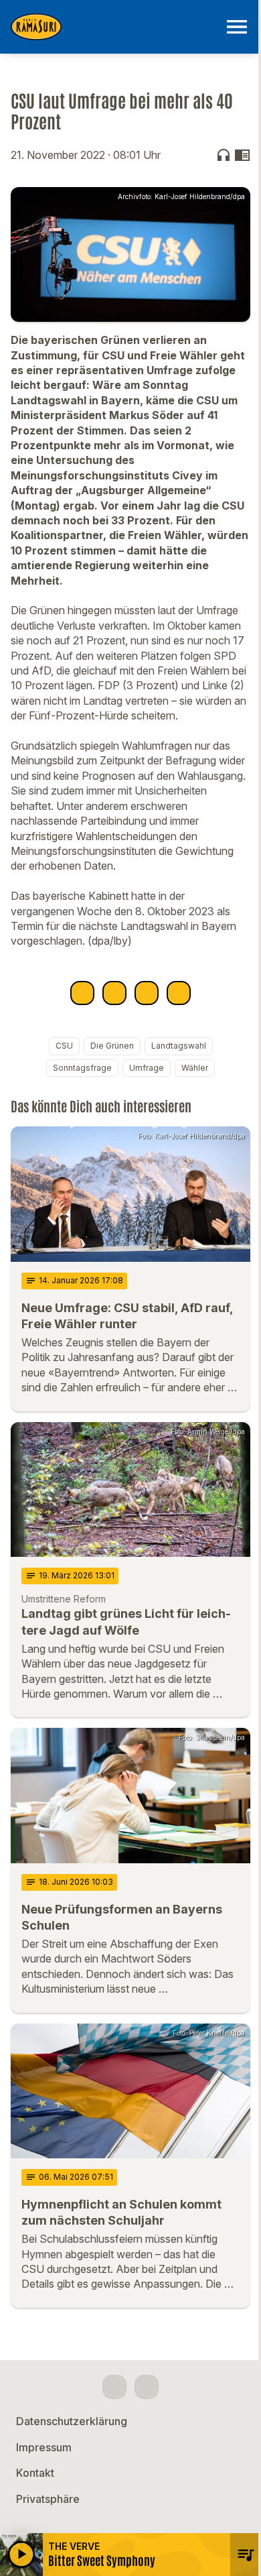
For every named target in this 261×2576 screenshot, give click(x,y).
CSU (64, 1046)
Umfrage (147, 1068)
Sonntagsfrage (82, 1068)
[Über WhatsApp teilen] (147, 993)
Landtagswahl (179, 1046)
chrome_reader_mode (242, 155)
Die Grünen (112, 1046)
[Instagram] (147, 2387)
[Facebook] (114, 2387)
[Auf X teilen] (114, 993)
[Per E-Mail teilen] (179, 993)
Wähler (195, 1068)
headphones (224, 155)
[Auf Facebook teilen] (82, 993)
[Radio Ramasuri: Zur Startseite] (114, 27)
